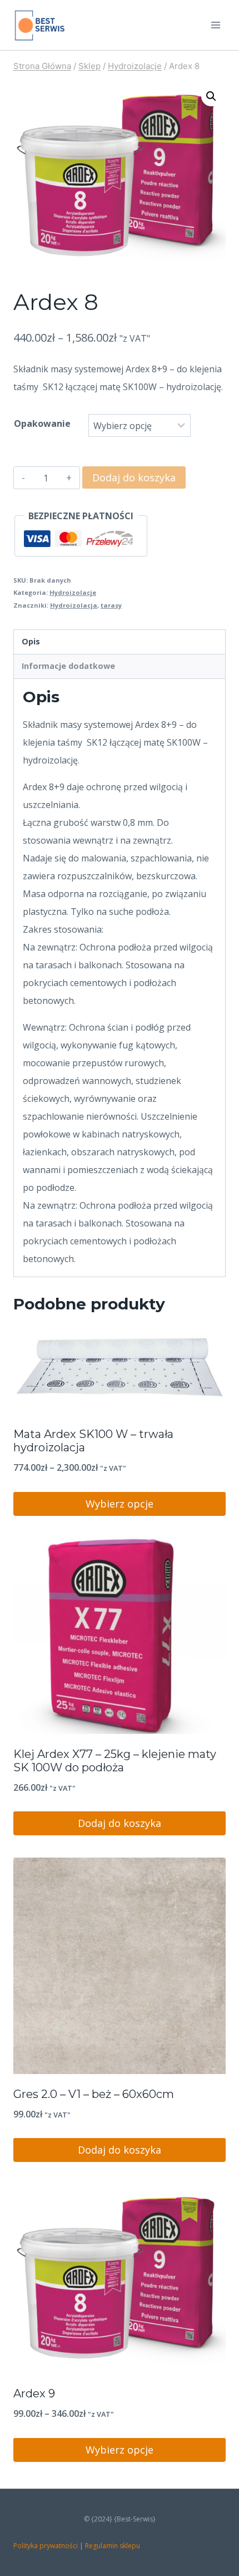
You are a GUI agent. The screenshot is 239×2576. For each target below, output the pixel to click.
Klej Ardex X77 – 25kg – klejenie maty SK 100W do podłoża (115, 1761)
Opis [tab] (31, 641)
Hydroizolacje (73, 592)
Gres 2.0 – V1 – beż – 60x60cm (94, 2094)
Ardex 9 (34, 2393)
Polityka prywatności (46, 2546)
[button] (211, 96)
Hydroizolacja (74, 605)
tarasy (111, 605)
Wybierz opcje (120, 1504)
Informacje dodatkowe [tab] (68, 666)
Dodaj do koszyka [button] (120, 1823)
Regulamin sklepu (113, 2546)
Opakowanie (42, 423)
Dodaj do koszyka (134, 477)
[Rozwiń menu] (215, 25)
